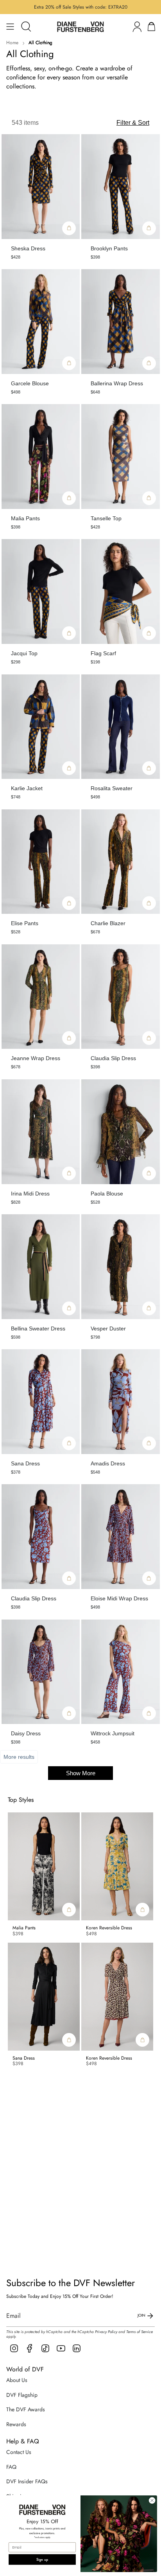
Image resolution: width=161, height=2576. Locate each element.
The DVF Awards (26, 2409)
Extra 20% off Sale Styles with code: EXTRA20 (81, 7)
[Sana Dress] (44, 1997)
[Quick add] (69, 228)
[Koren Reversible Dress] (117, 1866)
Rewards (16, 2424)
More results (19, 1757)
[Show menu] (10, 27)
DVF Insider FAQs (27, 2481)
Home (12, 43)
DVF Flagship (22, 2395)
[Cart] (151, 27)
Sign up (42, 2559)
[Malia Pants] (44, 1866)
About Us (17, 2380)
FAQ (11, 2467)
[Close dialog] (152, 2500)
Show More (81, 1773)
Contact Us (19, 2452)
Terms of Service (140, 2332)
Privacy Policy (106, 2332)
